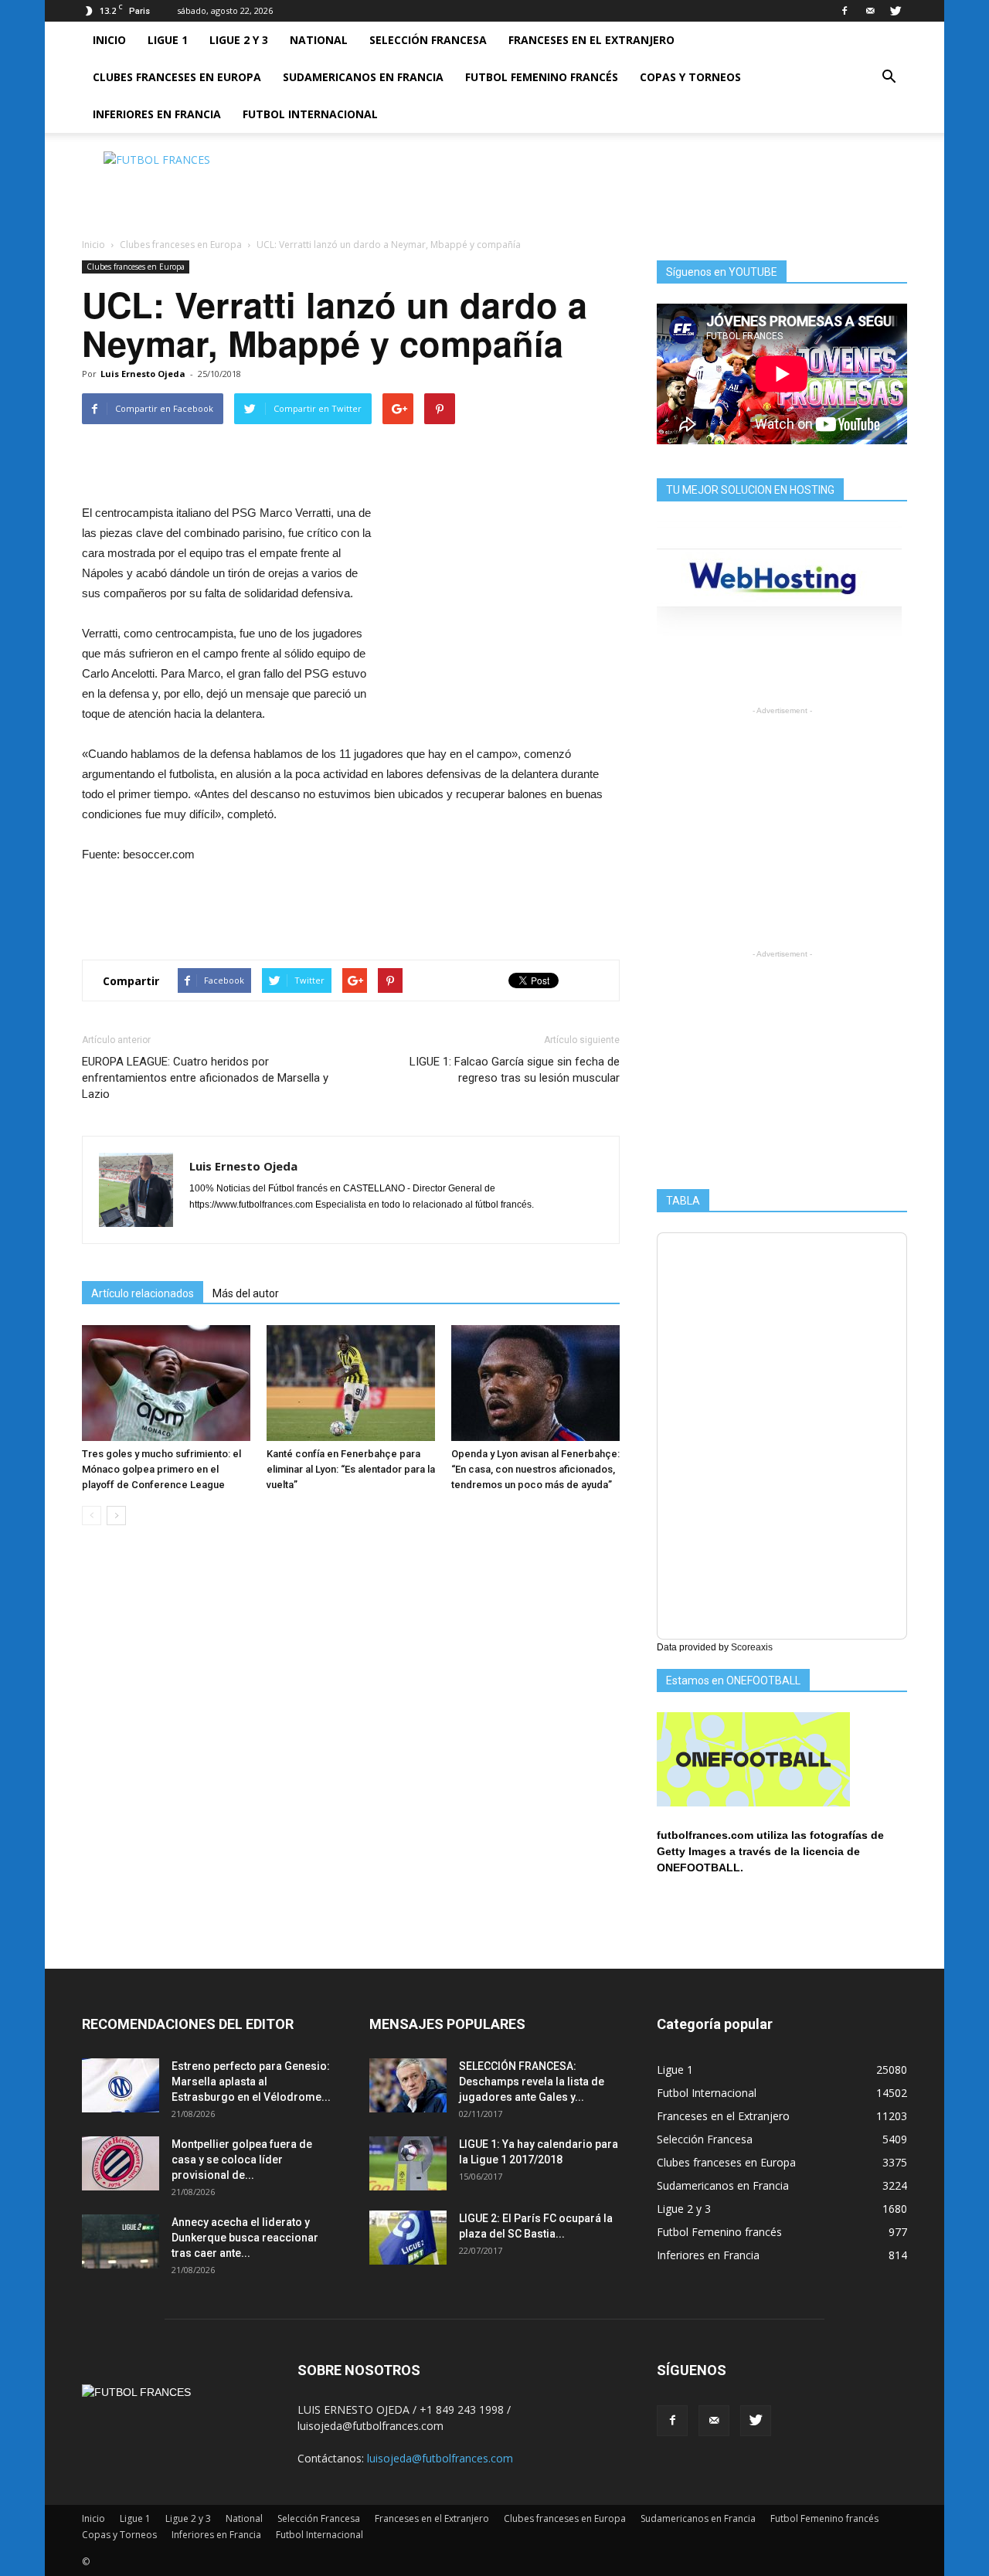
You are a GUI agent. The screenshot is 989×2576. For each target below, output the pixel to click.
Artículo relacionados (143, 1293)
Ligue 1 (168, 40)
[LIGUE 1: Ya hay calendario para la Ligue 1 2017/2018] (408, 2163)
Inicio (109, 40)
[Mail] (870, 11)
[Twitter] (896, 11)
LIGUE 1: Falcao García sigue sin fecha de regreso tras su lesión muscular (515, 1070)
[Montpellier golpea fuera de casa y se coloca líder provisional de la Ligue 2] (121, 2163)
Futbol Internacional (310, 114)
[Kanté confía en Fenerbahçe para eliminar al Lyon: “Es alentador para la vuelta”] (351, 1383)
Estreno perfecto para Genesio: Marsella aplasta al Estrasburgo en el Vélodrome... (251, 2082)
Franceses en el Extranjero (591, 40)
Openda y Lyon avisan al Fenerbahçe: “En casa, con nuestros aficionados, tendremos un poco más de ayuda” (535, 1469)
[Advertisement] (626, 186)
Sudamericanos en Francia (363, 77)
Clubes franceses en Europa (177, 77)
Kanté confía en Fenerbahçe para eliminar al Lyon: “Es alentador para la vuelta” (351, 1469)
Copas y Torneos (690, 77)
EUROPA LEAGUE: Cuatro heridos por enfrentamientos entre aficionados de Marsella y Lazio (205, 1078)
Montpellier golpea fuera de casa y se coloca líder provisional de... (242, 2160)
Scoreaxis (752, 1647)
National (319, 40)
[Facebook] (845, 11)
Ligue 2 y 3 (239, 40)
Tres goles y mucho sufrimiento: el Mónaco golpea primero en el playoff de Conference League (161, 1469)
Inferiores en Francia (157, 114)
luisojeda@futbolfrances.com (440, 2458)
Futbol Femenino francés (542, 77)
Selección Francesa (428, 40)
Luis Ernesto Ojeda (143, 374)
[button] (889, 77)
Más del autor (246, 1293)
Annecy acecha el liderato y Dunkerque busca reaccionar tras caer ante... (245, 2238)
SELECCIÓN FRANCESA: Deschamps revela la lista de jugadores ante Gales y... (532, 2082)
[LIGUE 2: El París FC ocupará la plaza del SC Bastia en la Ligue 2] (408, 2238)
